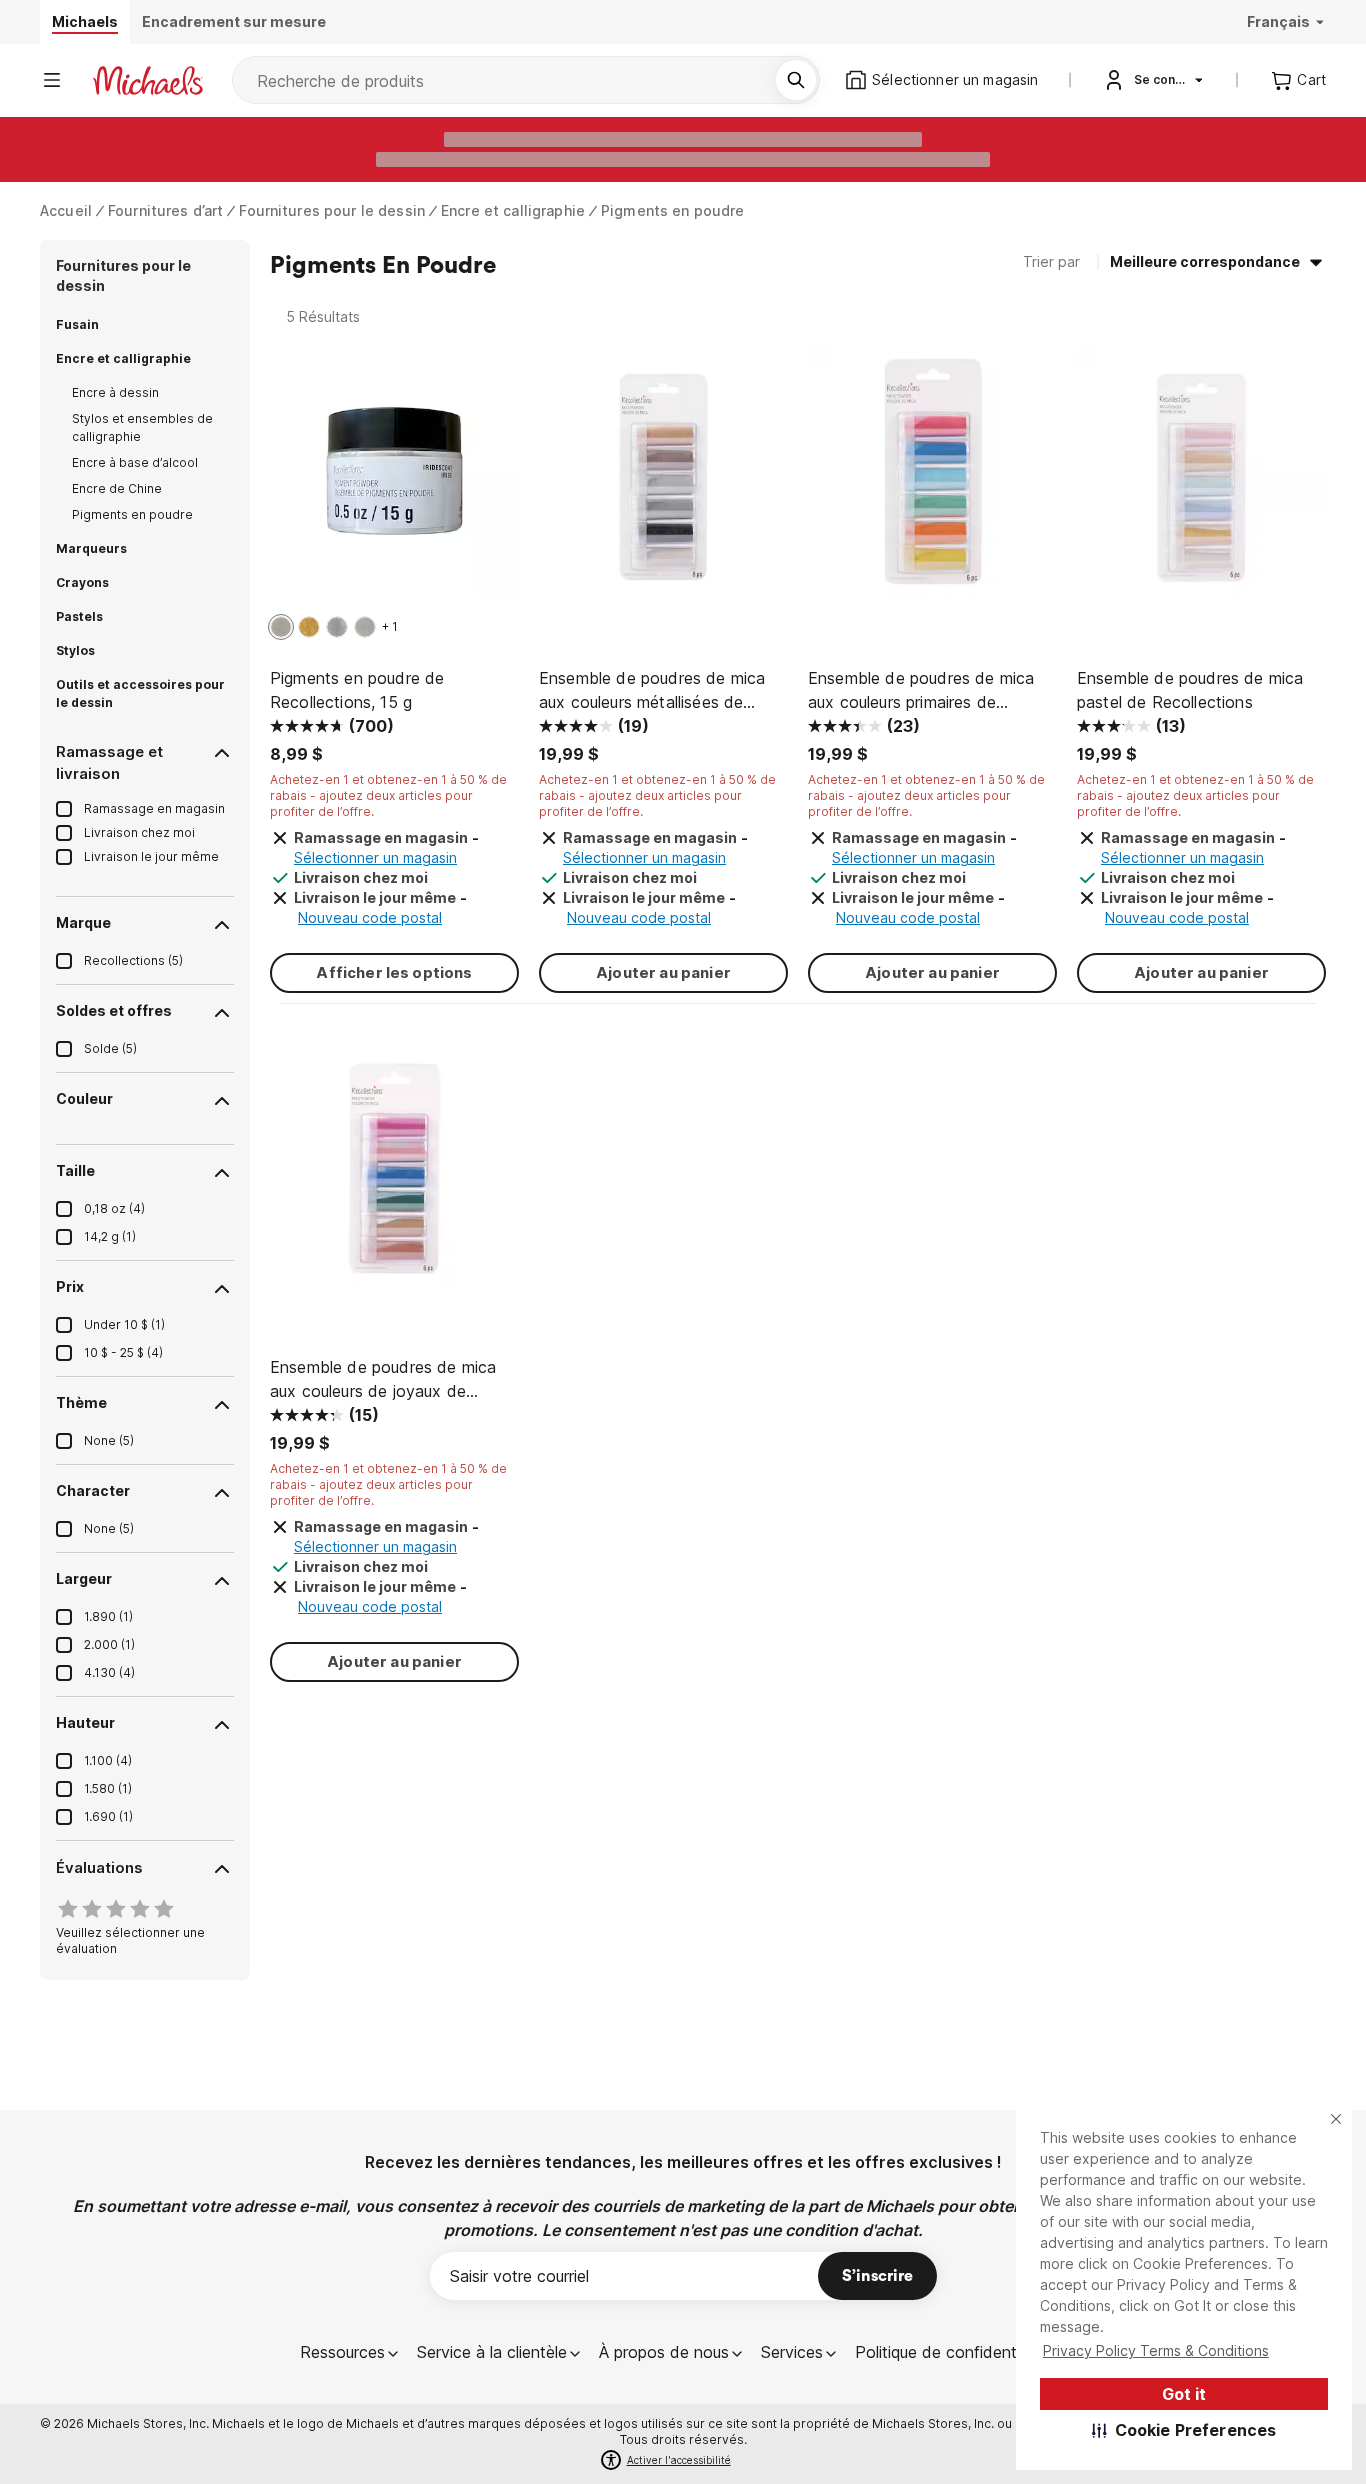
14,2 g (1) (110, 1236)
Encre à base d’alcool (135, 462)
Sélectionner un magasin (375, 857)
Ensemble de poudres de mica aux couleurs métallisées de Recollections (652, 691)
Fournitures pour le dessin (332, 210)
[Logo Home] (148, 80)
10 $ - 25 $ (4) (123, 1352)
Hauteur (85, 1722)
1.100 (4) (108, 1760)
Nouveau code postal (370, 917)
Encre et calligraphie (513, 210)
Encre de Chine (117, 488)
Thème (81, 1402)
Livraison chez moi (139, 832)
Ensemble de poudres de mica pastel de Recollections (1190, 690)
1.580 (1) (108, 1788)
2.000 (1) (109, 1644)
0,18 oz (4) (114, 1208)
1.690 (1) (108, 1816)
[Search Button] (796, 80)
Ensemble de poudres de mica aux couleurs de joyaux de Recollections (383, 1380)
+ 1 (390, 626)
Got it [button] (1184, 2394)
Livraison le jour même (151, 856)
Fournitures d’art (165, 210)
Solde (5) (110, 1048)
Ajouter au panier (663, 972)
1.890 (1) (108, 1616)
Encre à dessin (115, 392)
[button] (1184, 2430)
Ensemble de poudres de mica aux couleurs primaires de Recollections (921, 691)
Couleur (84, 1098)
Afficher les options (394, 972)
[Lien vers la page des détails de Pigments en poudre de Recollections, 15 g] (394, 481)
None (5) (109, 1440)
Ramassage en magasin (154, 808)
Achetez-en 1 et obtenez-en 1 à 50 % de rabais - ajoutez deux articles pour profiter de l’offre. (388, 795)
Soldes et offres (114, 1010)
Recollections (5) (133, 960)
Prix (70, 1286)
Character (93, 1490)
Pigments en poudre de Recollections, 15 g (357, 690)
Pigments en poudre (673, 210)
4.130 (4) (109, 1672)
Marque (83, 922)
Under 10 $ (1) (124, 1324)
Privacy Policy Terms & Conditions (1156, 2350)
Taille (75, 1170)
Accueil (66, 210)
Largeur (84, 1578)
